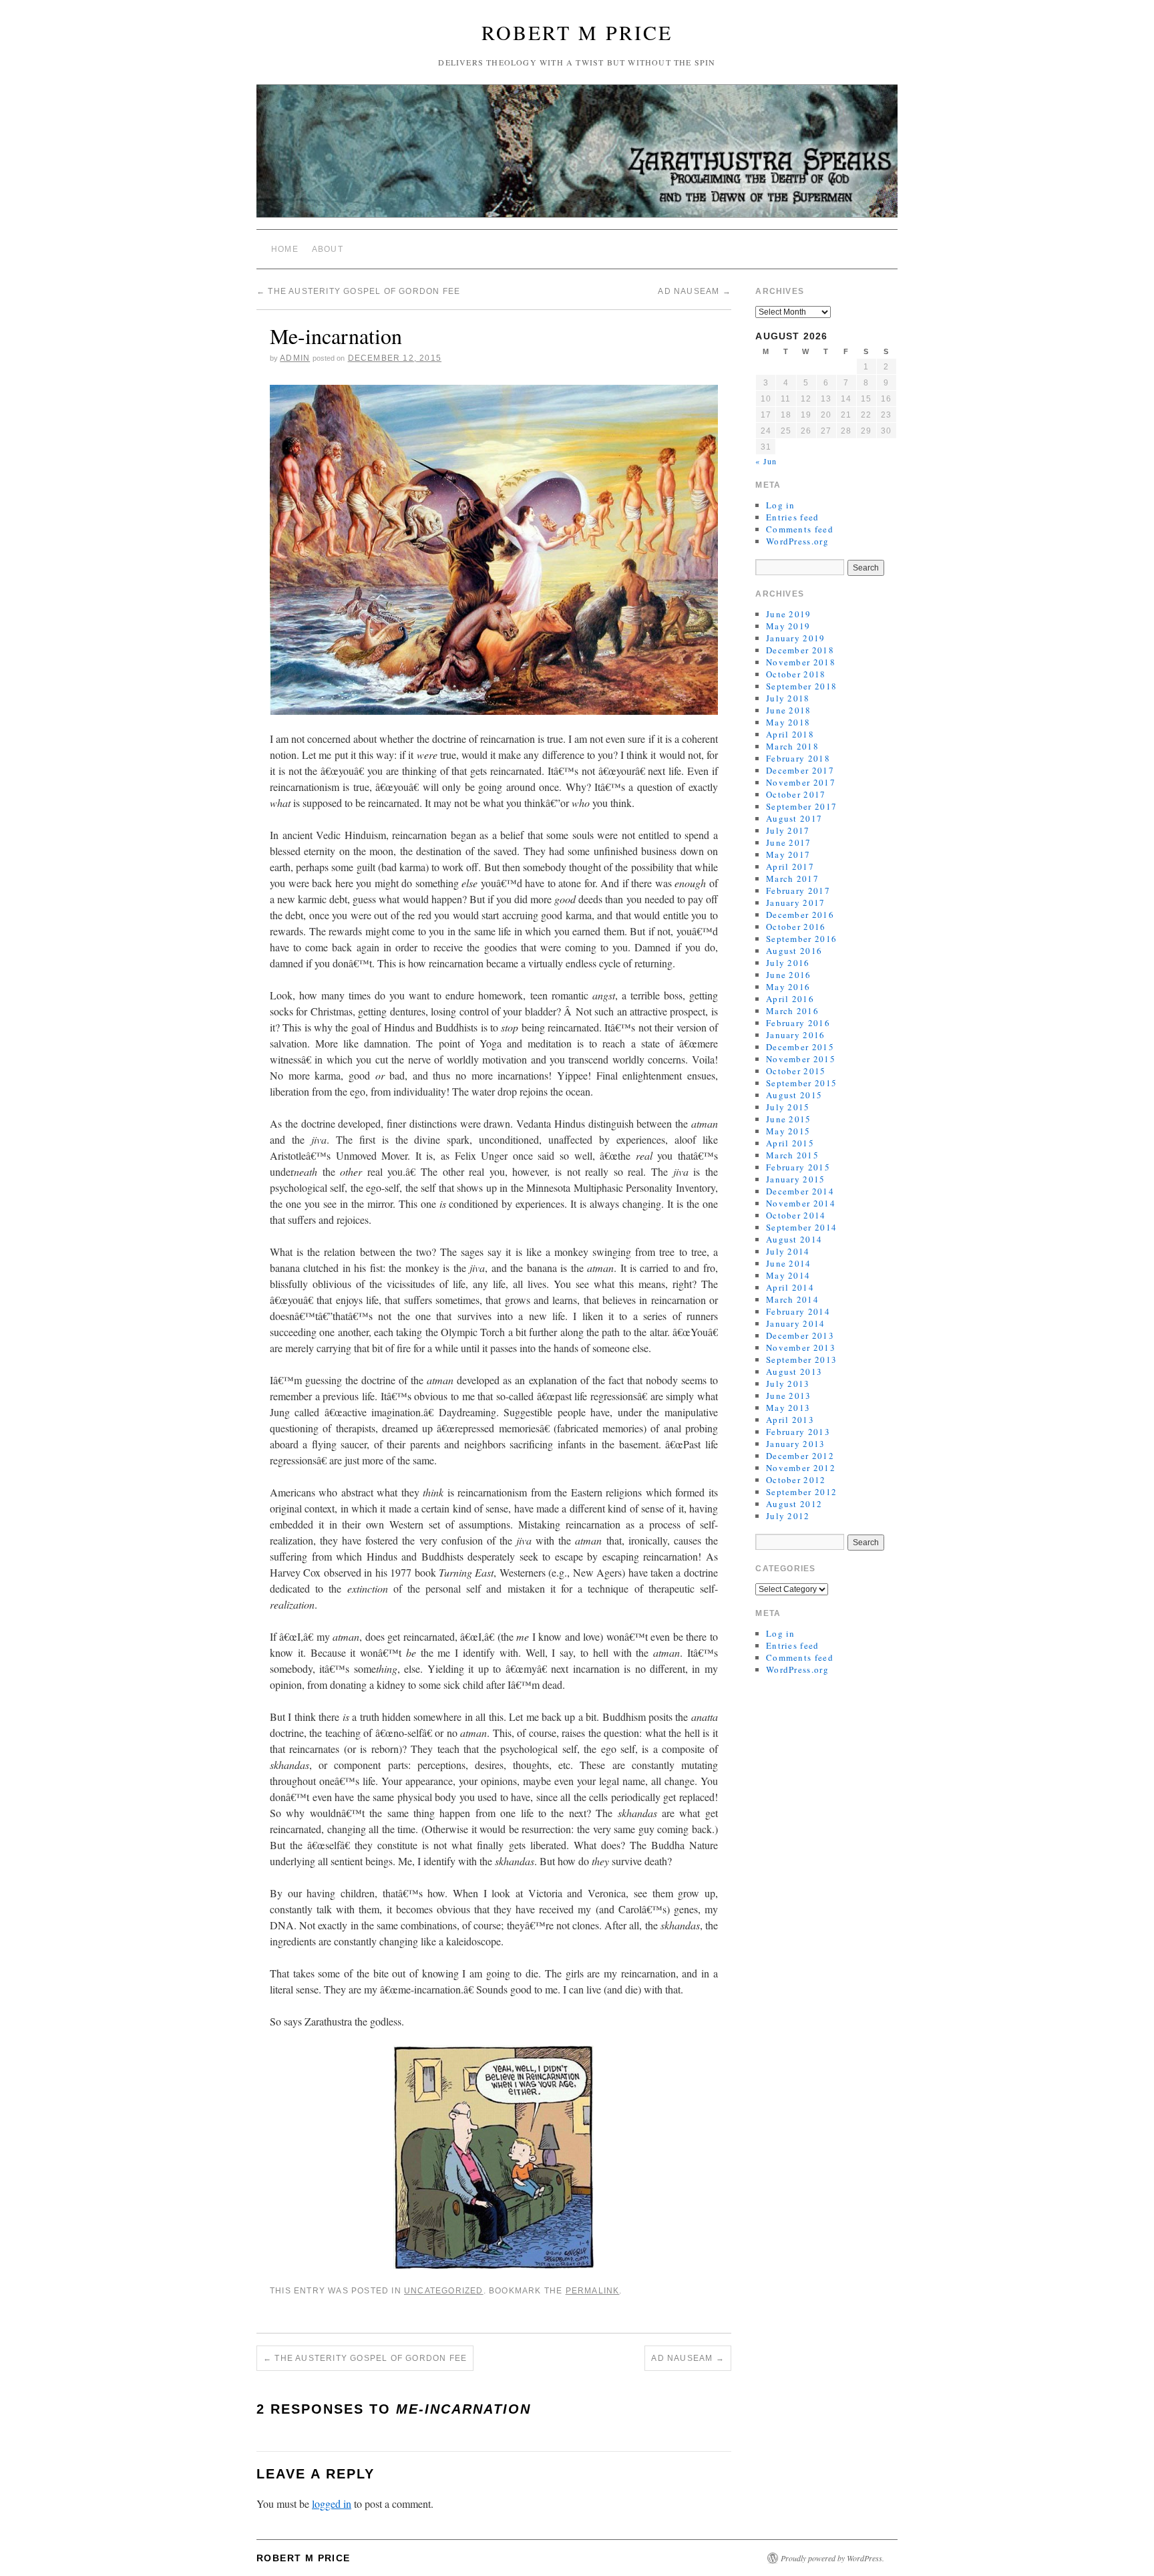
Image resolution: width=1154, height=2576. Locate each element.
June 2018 (789, 710)
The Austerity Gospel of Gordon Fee (358, 291)
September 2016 (801, 939)
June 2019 (789, 614)
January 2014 (796, 1323)
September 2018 (801, 686)
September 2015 (801, 1083)
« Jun (766, 461)
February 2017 (798, 891)
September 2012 (801, 1492)
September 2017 (801, 806)
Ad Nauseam (694, 291)
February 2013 (798, 1432)
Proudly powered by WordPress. (832, 2558)
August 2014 (794, 1239)
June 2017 (789, 842)
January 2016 (796, 1035)
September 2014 (801, 1227)
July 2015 (788, 1107)
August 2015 (794, 1095)
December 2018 (800, 650)
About (328, 249)
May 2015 (788, 1131)
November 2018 (801, 662)
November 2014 (801, 1203)
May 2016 (788, 987)
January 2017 (796, 903)
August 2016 (794, 951)
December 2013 (800, 1335)
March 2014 (792, 1299)
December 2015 (800, 1047)
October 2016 (796, 927)
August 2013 (794, 1372)
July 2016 (788, 963)
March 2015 (792, 1155)
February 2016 (798, 1023)
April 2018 (790, 734)
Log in (781, 505)
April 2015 (790, 1143)
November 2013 (801, 1347)
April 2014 (790, 1287)
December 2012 (800, 1456)
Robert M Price (577, 32)
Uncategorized (444, 2291)
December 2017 (800, 770)
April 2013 (790, 1420)
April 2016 (790, 999)
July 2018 (788, 698)
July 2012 (788, 1516)
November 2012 (801, 1468)
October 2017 (796, 794)
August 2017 (794, 818)
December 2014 (800, 1191)
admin (295, 358)
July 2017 (788, 830)
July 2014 (788, 1251)
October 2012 (796, 1480)
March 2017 (792, 878)
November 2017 (801, 782)
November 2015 (801, 1059)
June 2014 (789, 1263)
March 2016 (792, 1011)
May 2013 (788, 1408)
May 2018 (788, 722)
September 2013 (801, 1359)
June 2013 (789, 1396)
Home (285, 249)
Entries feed (793, 517)
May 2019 (788, 626)
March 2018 (792, 746)
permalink (593, 2291)
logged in (332, 2504)
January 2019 (796, 638)
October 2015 (796, 1071)
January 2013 (796, 1444)
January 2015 (796, 1179)
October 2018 (796, 674)
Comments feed (800, 529)
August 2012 (794, 1504)
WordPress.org (797, 541)
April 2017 (790, 866)
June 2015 (789, 1119)
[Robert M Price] (577, 157)
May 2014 (788, 1275)
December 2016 (800, 915)
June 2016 (789, 975)
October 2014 (796, 1215)
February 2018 (798, 758)
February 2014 (798, 1311)
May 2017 (788, 854)
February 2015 (798, 1167)
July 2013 (788, 1384)
